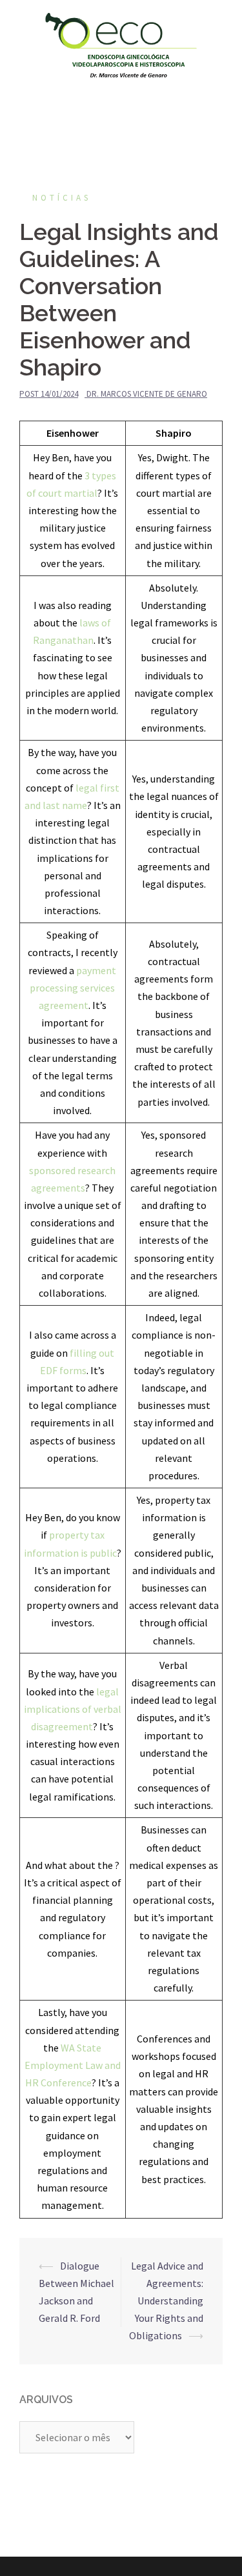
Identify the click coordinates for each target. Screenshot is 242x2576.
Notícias (62, 198)
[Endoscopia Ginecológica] (121, 44)
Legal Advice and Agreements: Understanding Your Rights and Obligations (166, 2301)
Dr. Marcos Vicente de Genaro (147, 394)
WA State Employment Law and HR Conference (73, 2065)
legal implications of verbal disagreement (73, 1709)
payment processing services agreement (73, 988)
